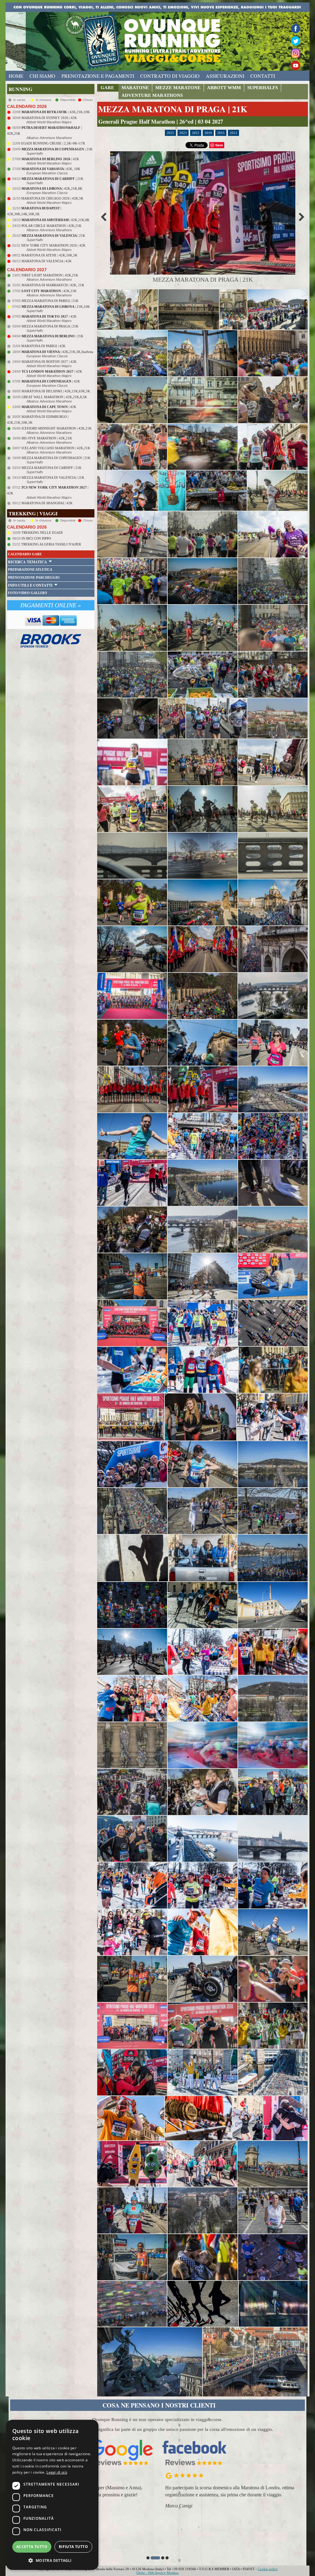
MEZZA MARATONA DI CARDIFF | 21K (52, 468)
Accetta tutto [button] (32, 2547)
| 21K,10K (56, 307)
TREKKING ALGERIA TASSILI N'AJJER (51, 544)
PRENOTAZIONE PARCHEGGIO (34, 577)
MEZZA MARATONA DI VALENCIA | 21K (53, 478)
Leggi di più (57, 2472)
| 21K (57, 149)
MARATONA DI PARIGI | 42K (43, 346)
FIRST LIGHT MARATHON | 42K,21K (50, 275)
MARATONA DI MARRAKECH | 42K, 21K (53, 285)
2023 (183, 133)
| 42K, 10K (51, 169)
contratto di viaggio (170, 76)
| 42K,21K (49, 291)
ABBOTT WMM (224, 88)
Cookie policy (268, 2569)
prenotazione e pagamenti (98, 76)
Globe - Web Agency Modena (157, 2573)
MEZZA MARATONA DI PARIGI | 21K (50, 301)
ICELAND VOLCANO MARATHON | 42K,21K (56, 448)
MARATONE (135, 88)
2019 (208, 133)
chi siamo (42, 76)
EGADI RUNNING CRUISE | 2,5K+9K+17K (53, 143)
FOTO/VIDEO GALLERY (28, 593)
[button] (148, 2558)
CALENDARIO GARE (25, 554)
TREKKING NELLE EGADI (42, 533)
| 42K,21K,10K (56, 112)
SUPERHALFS (263, 88)
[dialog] (52, 2495)
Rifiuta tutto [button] (73, 2547)
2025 (170, 133)
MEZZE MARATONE (178, 88)
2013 (233, 133)
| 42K (50, 159)
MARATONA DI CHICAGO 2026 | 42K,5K (52, 198)
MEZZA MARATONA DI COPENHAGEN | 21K (56, 458)
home (16, 76)
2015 (221, 133)
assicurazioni (225, 76)
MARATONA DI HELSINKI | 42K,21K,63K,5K (56, 391)
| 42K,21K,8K (52, 188)
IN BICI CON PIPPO (36, 538)
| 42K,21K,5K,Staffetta (57, 352)
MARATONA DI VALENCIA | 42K (47, 261)
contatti (263, 76)
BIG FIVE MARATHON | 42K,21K (47, 438)
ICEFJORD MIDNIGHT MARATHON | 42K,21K (57, 428)
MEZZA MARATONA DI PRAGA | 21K (50, 326)
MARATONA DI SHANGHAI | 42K (47, 503)
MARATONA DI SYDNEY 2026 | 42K (49, 118)
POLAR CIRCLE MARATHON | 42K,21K (52, 226)
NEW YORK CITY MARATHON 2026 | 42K (53, 245)
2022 (196, 133)
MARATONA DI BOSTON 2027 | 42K (49, 362)
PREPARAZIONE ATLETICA (30, 569)
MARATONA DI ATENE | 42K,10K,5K (49, 255)
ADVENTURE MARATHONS (152, 95)
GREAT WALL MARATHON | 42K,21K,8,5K (54, 397)
